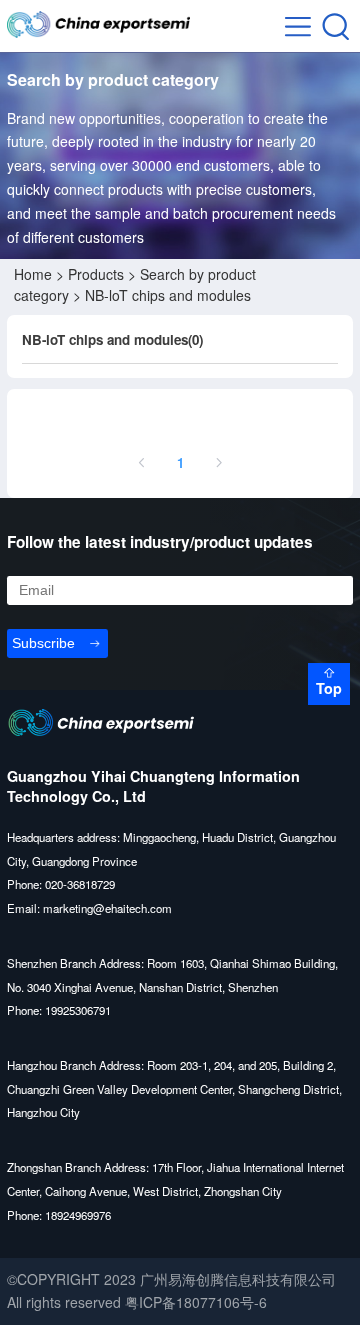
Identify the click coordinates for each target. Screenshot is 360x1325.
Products (96, 274)
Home (33, 274)
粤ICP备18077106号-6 (196, 1302)
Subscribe (43, 643)
